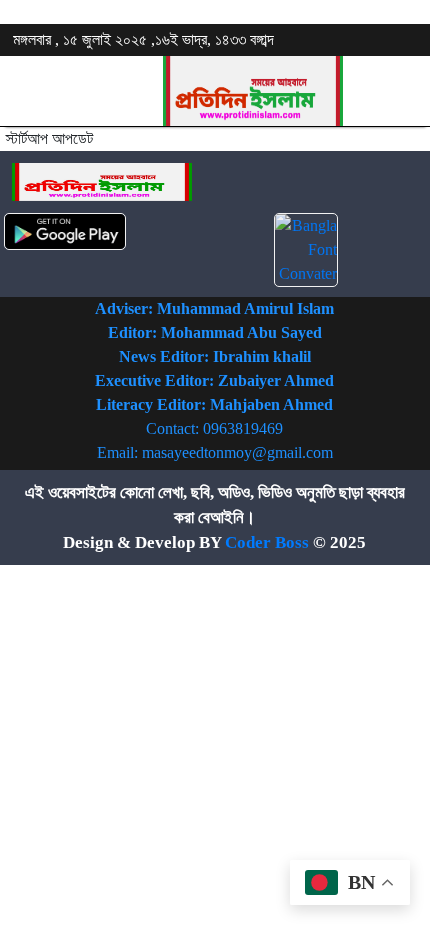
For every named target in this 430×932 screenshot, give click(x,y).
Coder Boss (267, 542)
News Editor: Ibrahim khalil (215, 356)
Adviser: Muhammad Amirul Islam (214, 308)
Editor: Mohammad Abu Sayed (215, 332)
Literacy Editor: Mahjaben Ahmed (214, 404)
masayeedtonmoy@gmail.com (237, 452)
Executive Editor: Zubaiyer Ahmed (214, 380)
